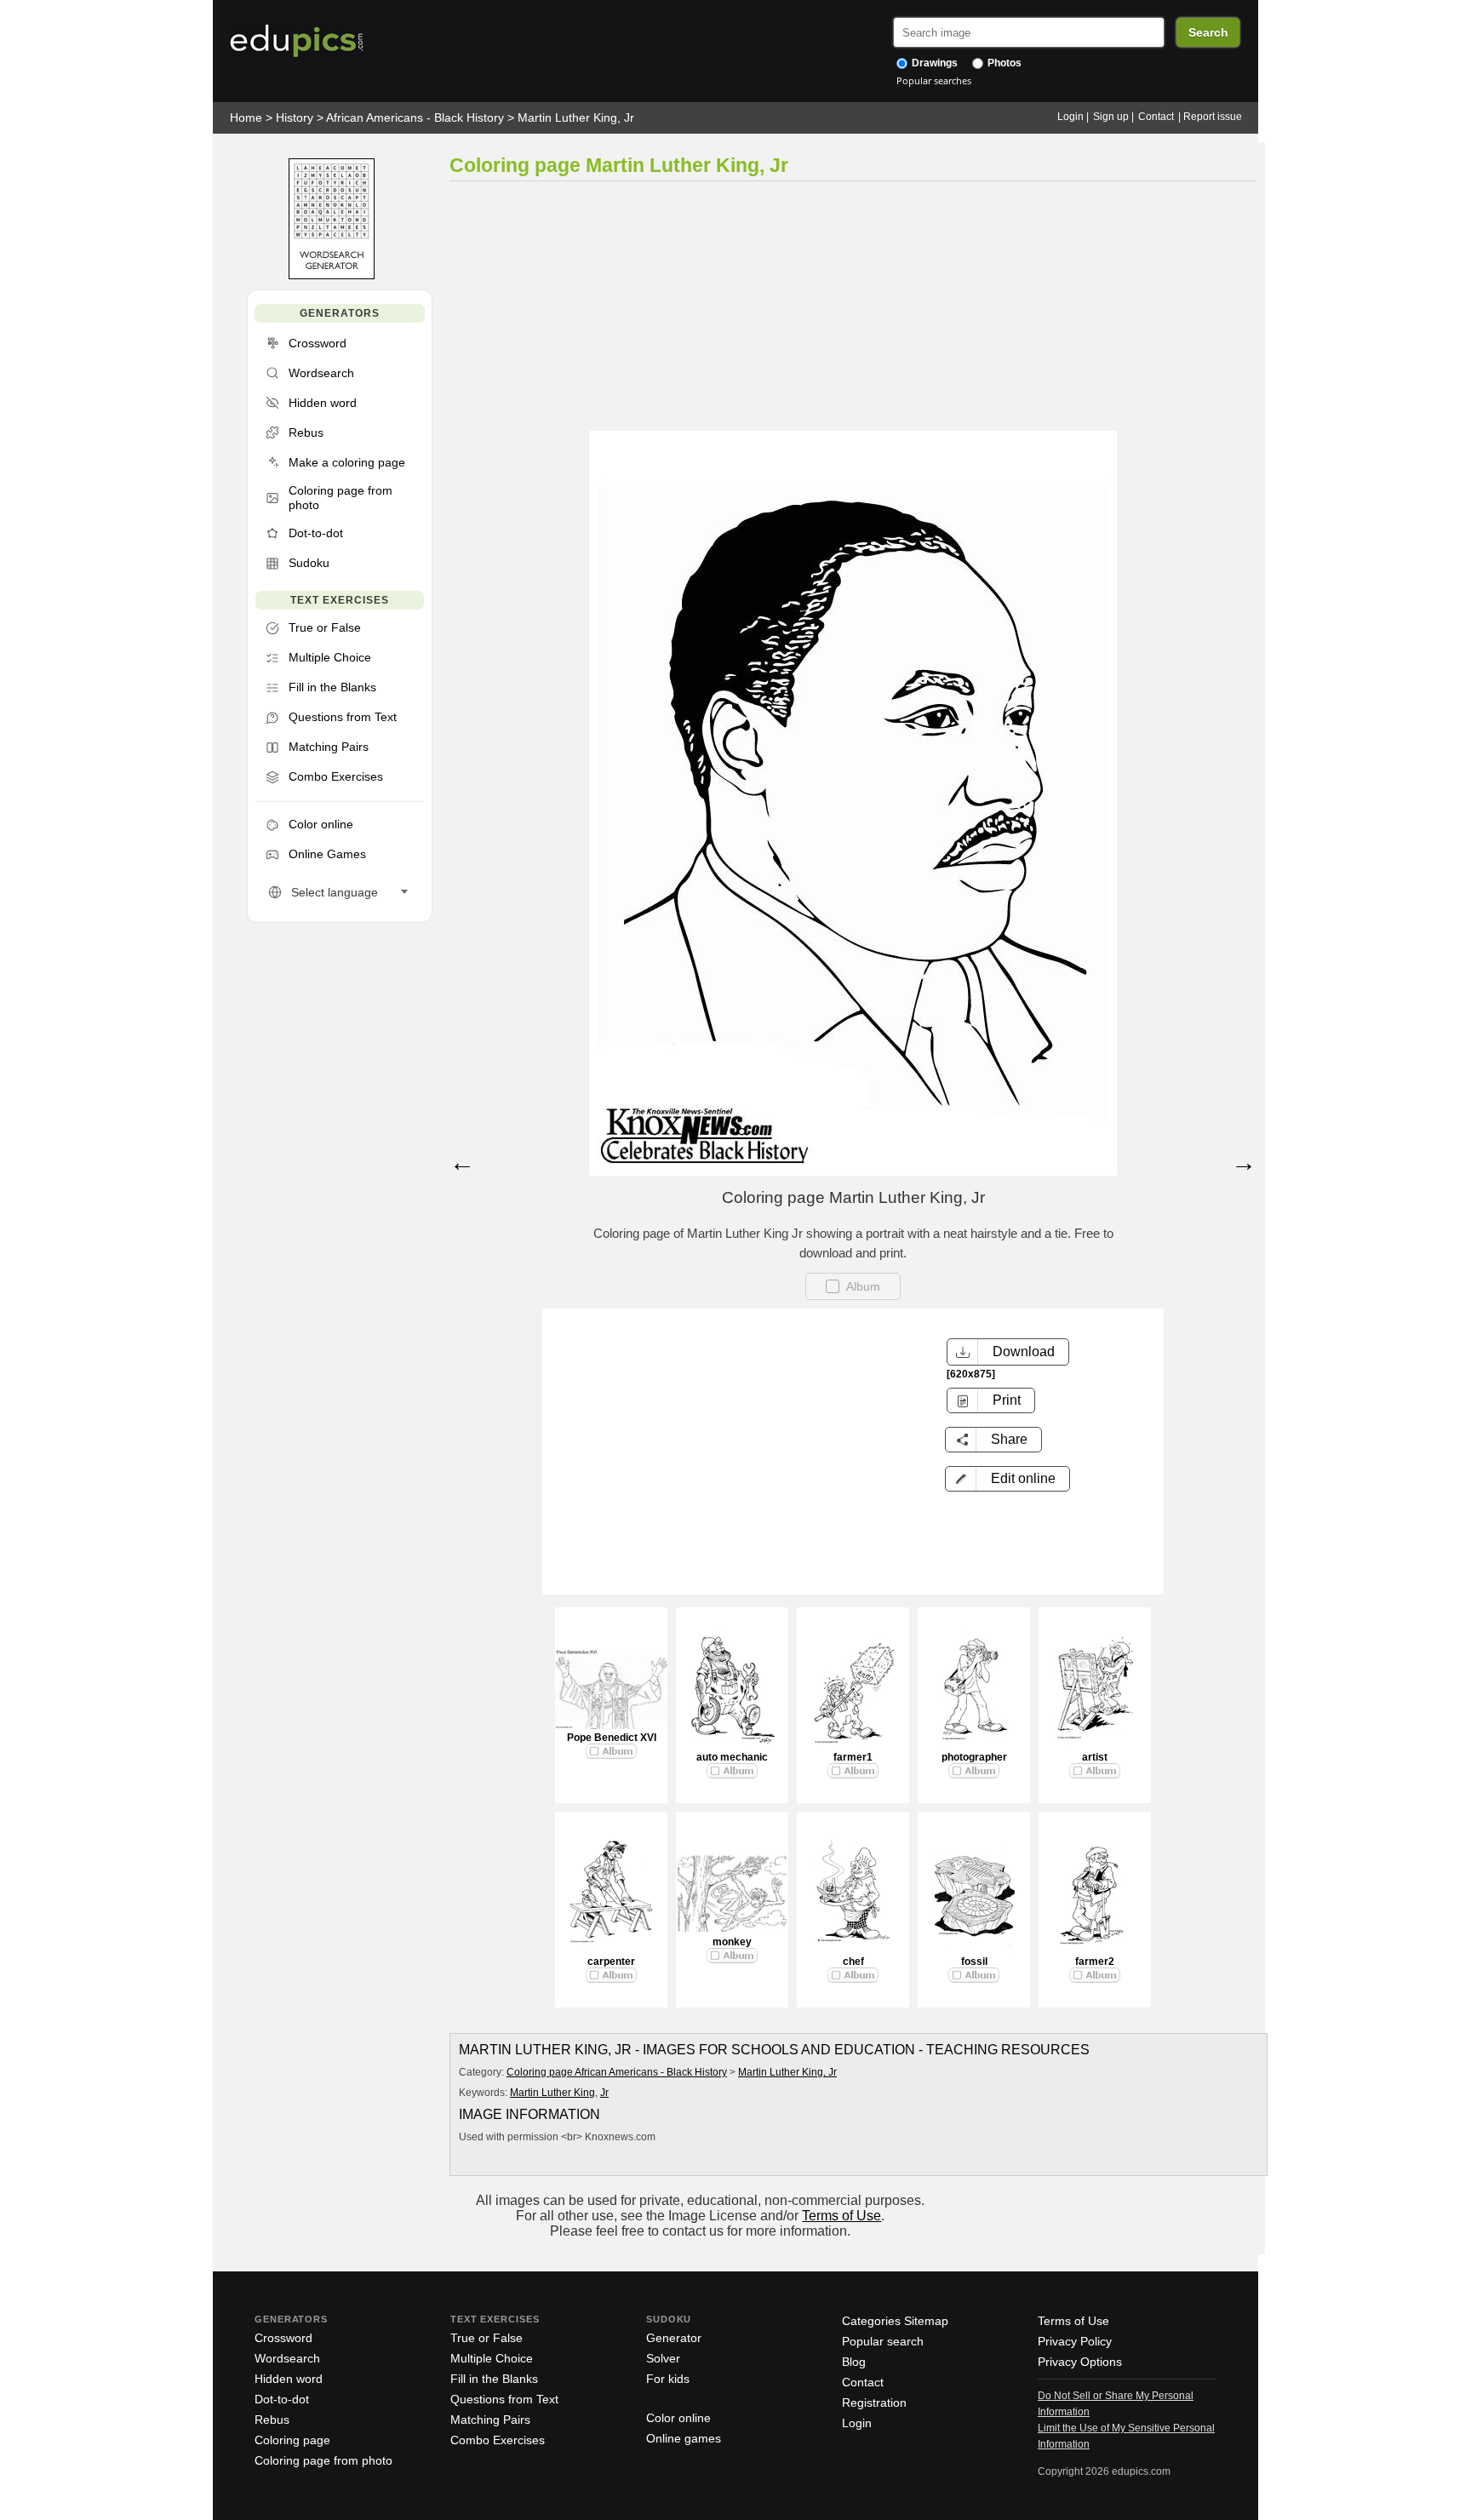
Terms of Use (841, 2216)
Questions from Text (504, 2399)
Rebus (272, 2420)
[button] (1007, 1479)
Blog (854, 2362)
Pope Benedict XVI (612, 1738)
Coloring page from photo (323, 2460)
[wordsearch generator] (332, 275)
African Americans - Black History (415, 117)
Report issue (1213, 117)
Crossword (283, 2338)
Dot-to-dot (282, 2399)
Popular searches (934, 80)
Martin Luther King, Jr (576, 117)
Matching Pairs (490, 2420)
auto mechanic (732, 1757)
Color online (678, 2418)
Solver (663, 2358)
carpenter (611, 1962)
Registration (874, 2403)
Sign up (1111, 117)
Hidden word (289, 2379)
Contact (1156, 117)
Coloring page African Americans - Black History (617, 2072)
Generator (674, 2338)
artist (1095, 1757)
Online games (684, 2438)
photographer (974, 1757)
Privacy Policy (1075, 2341)
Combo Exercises (498, 2440)
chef (853, 1962)
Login (1070, 117)
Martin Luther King (552, 2093)
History (295, 117)
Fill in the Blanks (494, 2379)
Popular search (883, 2341)
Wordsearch (287, 2358)
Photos (1003, 63)
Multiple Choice (492, 2358)
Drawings (933, 63)
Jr (604, 2093)
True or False (487, 2338)
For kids (668, 2379)
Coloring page (292, 2440)
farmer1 (853, 1757)
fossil (974, 1962)
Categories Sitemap (895, 2321)
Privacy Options (1080, 2362)
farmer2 (1095, 1962)
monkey (732, 1942)
